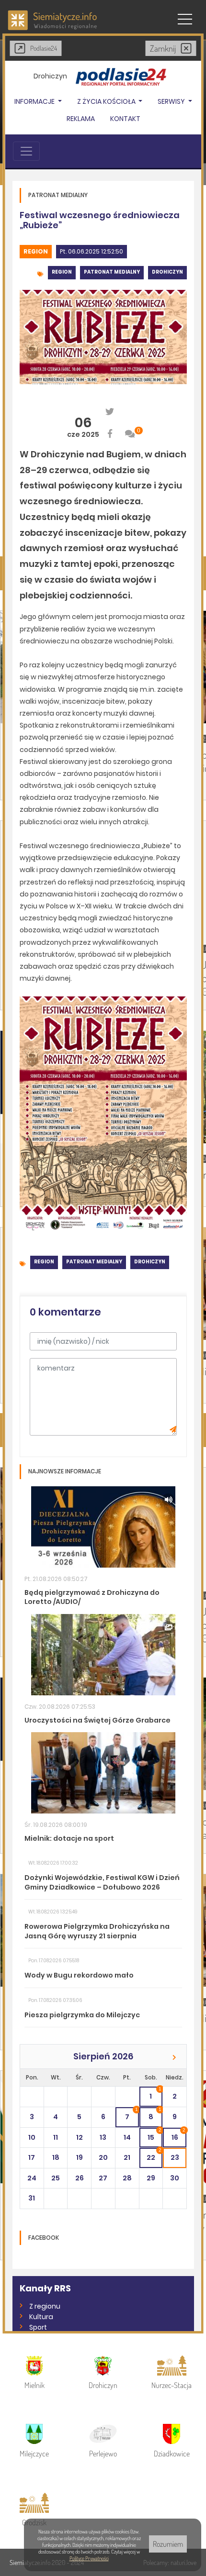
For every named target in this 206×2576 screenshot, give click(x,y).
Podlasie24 (44, 48)
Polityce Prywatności (89, 2558)
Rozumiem (168, 2544)
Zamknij (163, 48)
